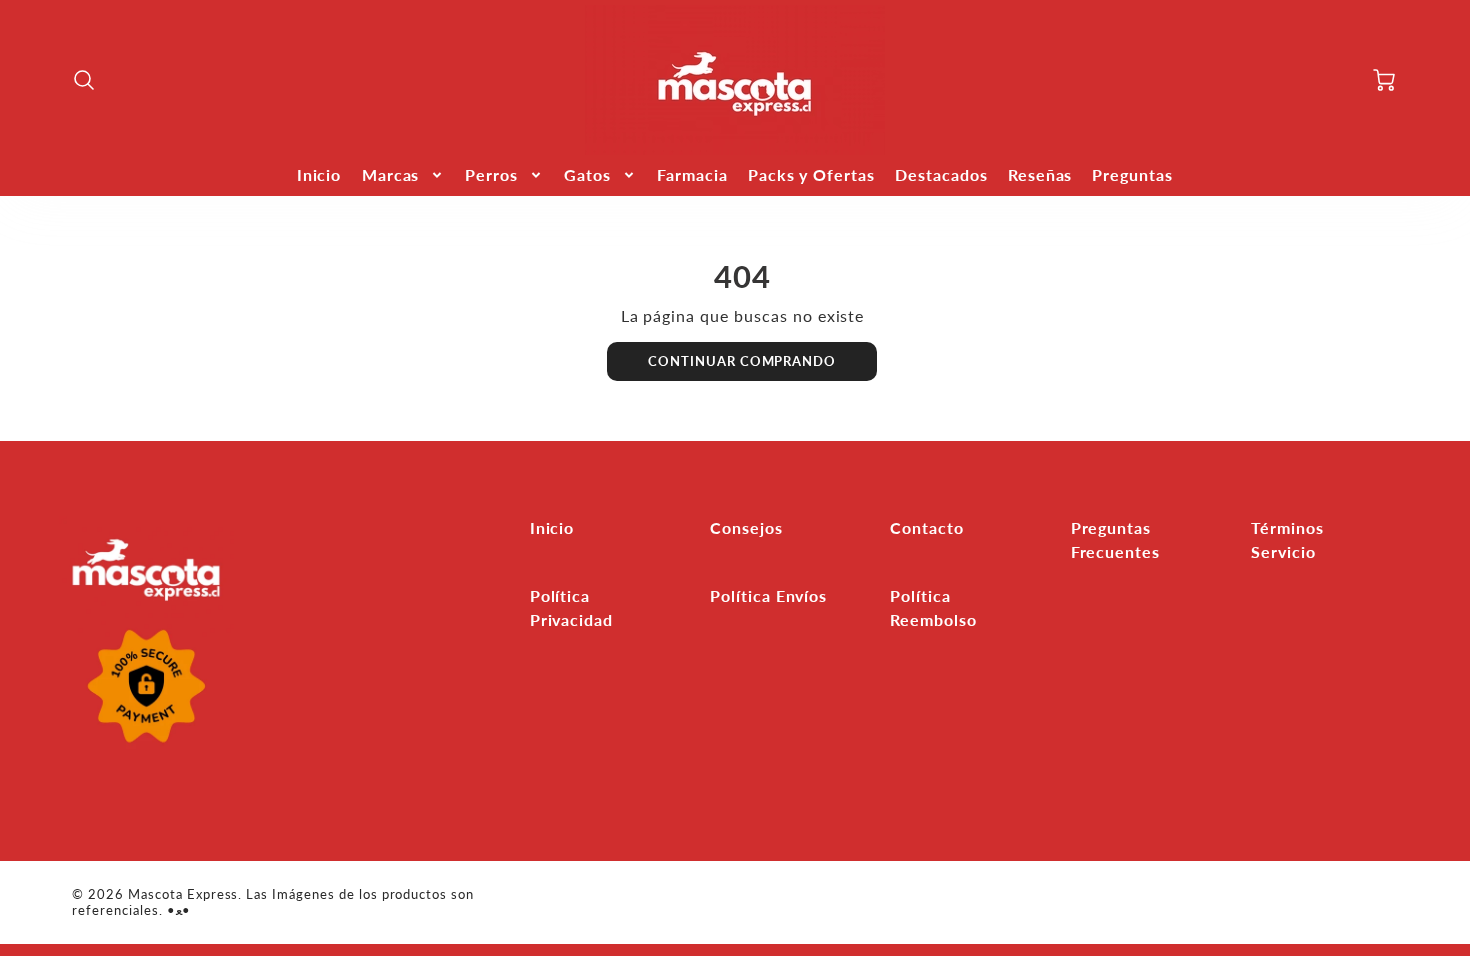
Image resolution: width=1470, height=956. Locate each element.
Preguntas (1132, 174)
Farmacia (692, 174)
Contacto (927, 527)
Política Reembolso (933, 607)
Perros (491, 174)
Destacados (941, 174)
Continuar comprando (742, 361)
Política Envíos (768, 595)
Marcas (391, 174)
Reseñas (1040, 174)
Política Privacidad (572, 607)
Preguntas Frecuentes (1116, 539)
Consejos (746, 527)
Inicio (319, 174)
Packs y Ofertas (811, 174)
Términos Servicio (1287, 539)
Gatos (587, 174)
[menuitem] (319, 175)
